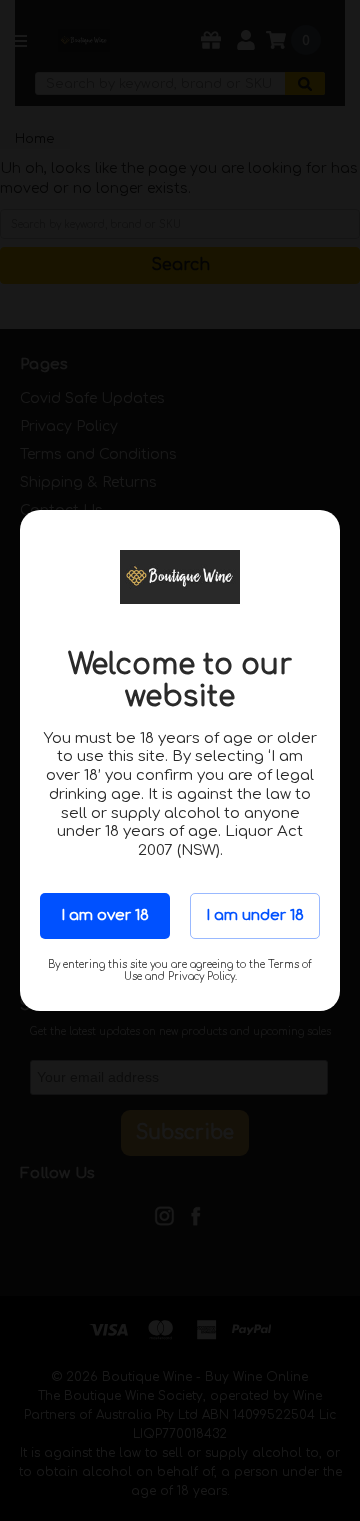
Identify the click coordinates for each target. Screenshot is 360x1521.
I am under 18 (255, 915)
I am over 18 (105, 915)
